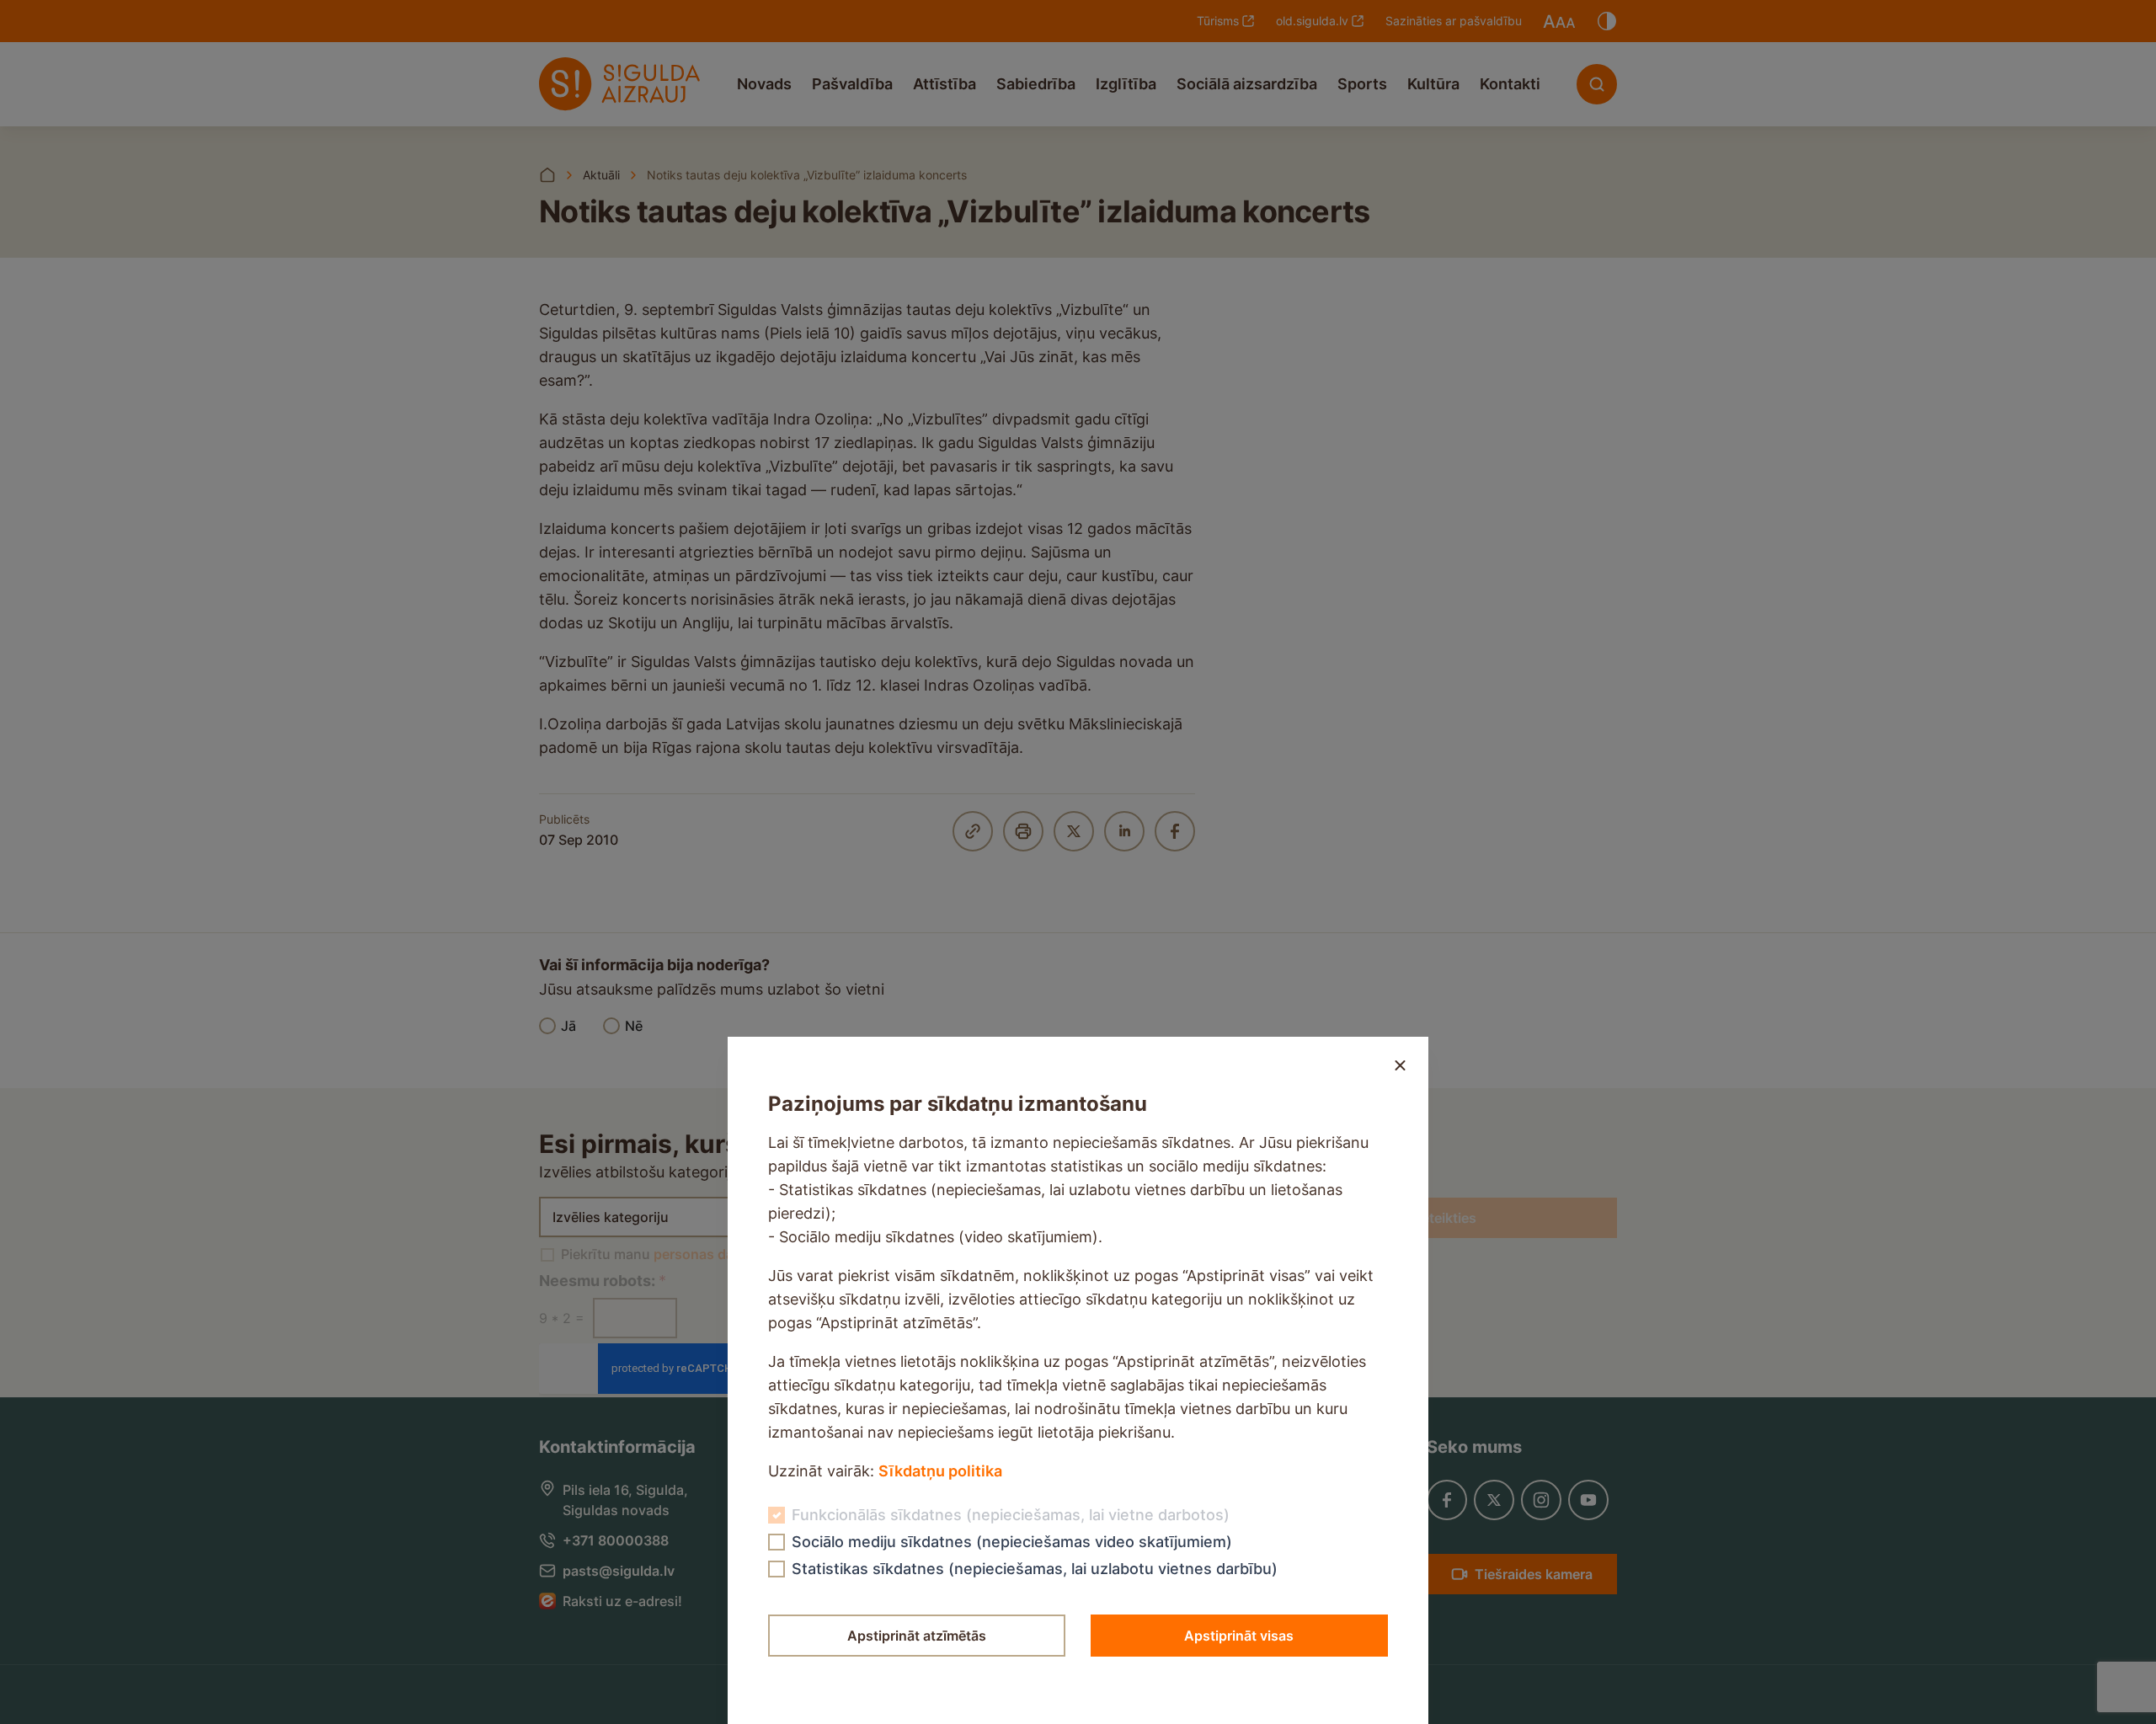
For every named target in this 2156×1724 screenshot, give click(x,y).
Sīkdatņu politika (940, 1471)
